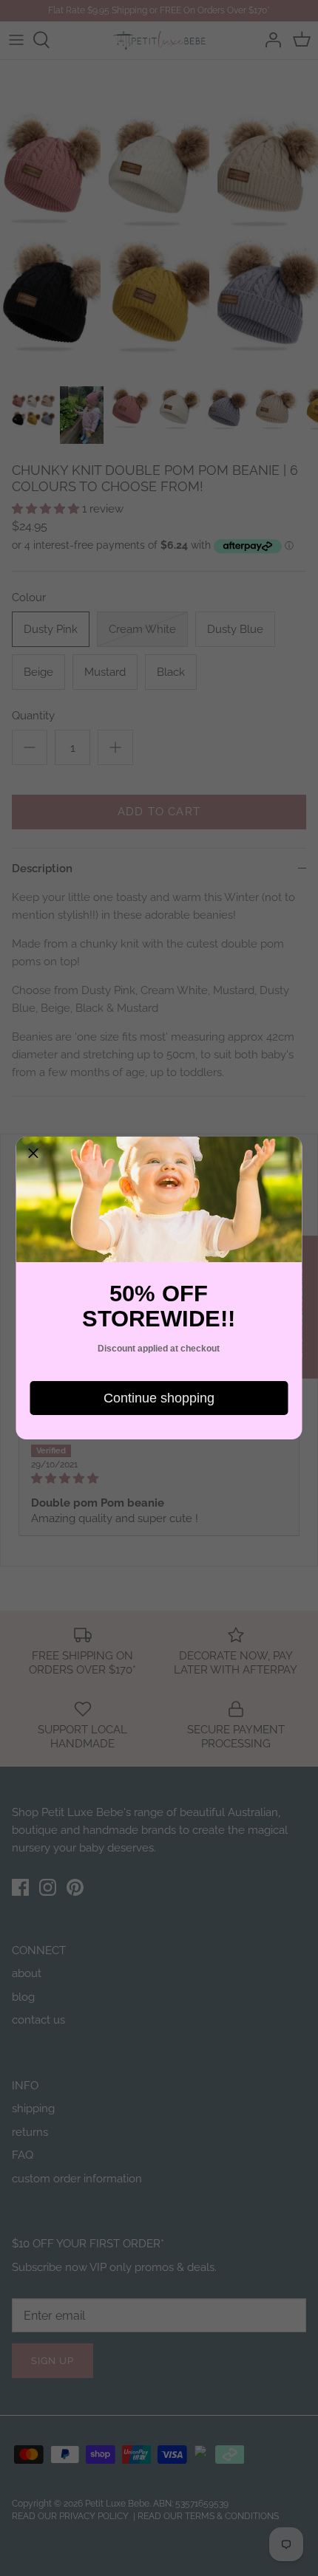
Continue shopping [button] (159, 1398)
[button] (33, 1154)
